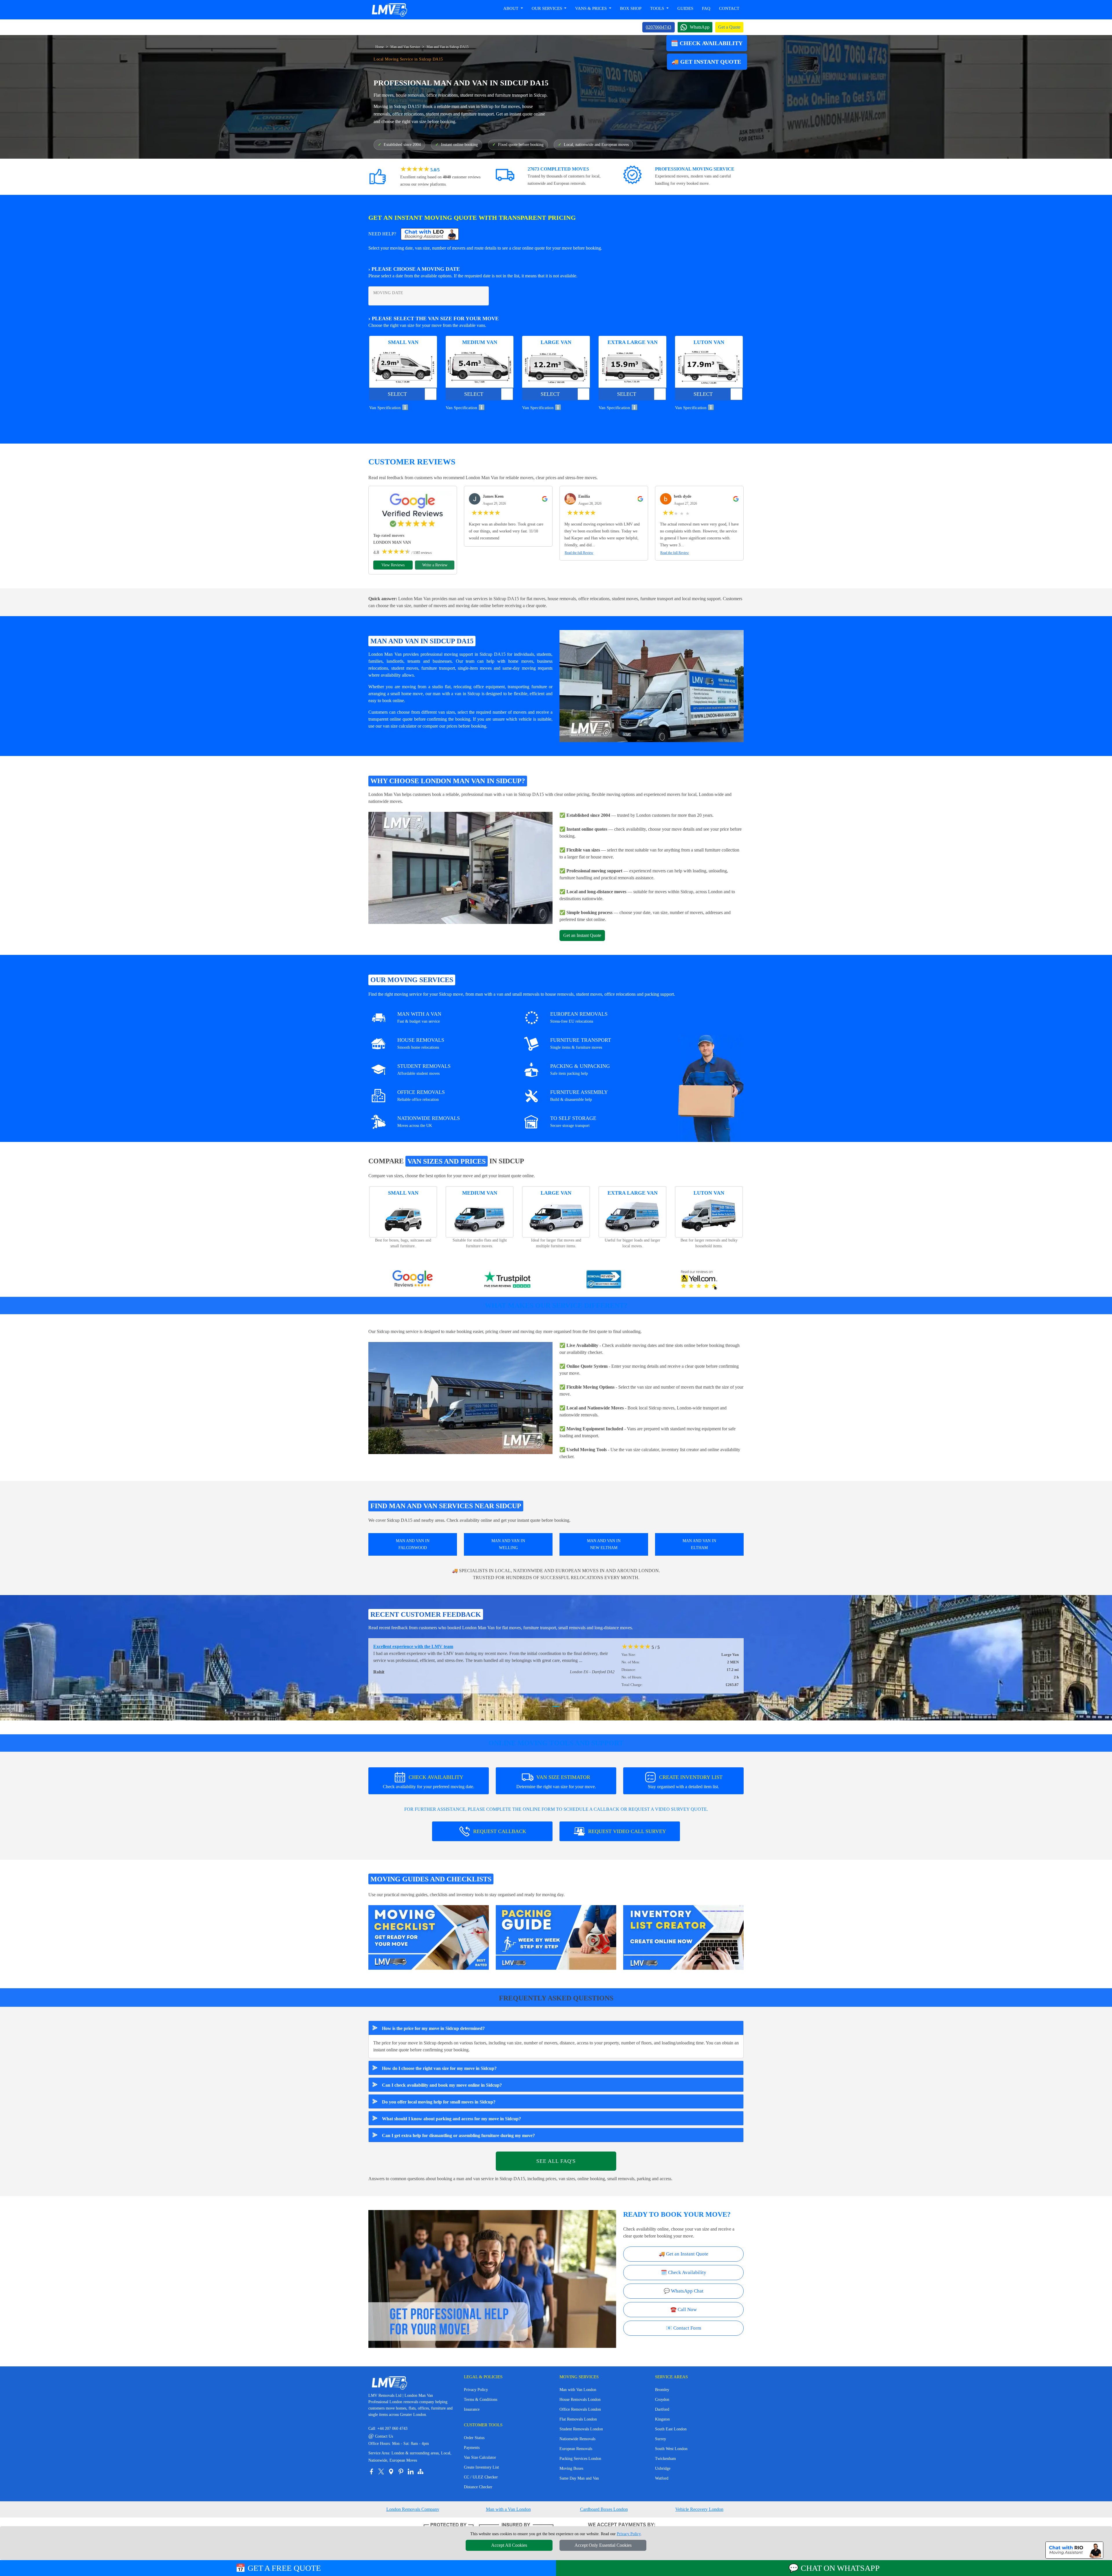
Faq (706, 8)
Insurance (472, 2409)
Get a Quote (729, 27)
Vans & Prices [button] (591, 8)
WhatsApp (700, 27)
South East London (671, 2429)
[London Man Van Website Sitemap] (420, 2471)
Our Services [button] (547, 8)
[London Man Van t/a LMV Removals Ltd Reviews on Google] (413, 1280)
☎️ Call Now (684, 2309)
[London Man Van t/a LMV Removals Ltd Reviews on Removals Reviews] (604, 1280)
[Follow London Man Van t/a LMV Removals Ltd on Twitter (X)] (381, 2471)
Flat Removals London (578, 2419)
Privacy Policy (476, 2390)
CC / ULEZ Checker (481, 2477)
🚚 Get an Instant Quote (684, 2254)
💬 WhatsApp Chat (684, 2291)
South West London (671, 2449)
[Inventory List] (683, 1937)
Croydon (662, 2400)
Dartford (662, 2409)
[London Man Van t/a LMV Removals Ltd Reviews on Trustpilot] (508, 1280)
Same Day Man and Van (579, 2478)
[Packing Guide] (556, 1937)
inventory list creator (680, 1450)
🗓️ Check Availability (707, 43)
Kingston (662, 2419)
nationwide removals (578, 1415)
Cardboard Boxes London (604, 2509)
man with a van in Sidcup (456, 694)
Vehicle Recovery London (699, 2509)
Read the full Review (579, 553)
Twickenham (665, 2459)
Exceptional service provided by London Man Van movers (430, 1646)
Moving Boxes (571, 2468)
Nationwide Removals (577, 2439)
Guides (685, 8)
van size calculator (400, 726)
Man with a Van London (508, 2509)
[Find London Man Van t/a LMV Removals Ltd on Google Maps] (391, 2471)
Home (379, 47)
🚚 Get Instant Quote (707, 62)
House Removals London (580, 2400)
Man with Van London (578, 2390)
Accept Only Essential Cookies (603, 2545)
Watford (662, 2478)
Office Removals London (580, 2409)
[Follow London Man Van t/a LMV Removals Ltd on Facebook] (371, 2471)
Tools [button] (658, 8)
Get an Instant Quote (582, 935)
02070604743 (659, 27)
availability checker (584, 1352)
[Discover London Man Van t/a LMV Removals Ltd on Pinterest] (401, 2471)
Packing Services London (580, 2459)
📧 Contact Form (684, 2328)
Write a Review (435, 565)
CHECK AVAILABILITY (429, 1782)
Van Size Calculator (480, 2457)
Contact (729, 8)
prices (452, 726)
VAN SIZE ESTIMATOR (556, 1782)
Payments (472, 2448)
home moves (521, 661)
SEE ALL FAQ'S (556, 2161)
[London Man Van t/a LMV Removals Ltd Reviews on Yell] (699, 1280)
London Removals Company (413, 2509)
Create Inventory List (481, 2467)
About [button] (511, 8)
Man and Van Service (405, 47)
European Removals (576, 2449)
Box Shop (631, 8)
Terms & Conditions (481, 2400)
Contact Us (381, 2436)
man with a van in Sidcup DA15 (514, 794)
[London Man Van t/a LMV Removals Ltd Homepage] (389, 10)
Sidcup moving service (398, 1331)
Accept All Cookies (509, 2545)
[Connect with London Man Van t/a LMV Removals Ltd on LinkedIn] (411, 2471)
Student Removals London (581, 2429)
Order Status (474, 2438)
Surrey (661, 2439)
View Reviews (393, 565)
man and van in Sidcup (472, 106)
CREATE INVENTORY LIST (685, 1782)
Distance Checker (478, 2487)
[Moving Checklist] (429, 1937)
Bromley (662, 2390)
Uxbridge (663, 2468)
